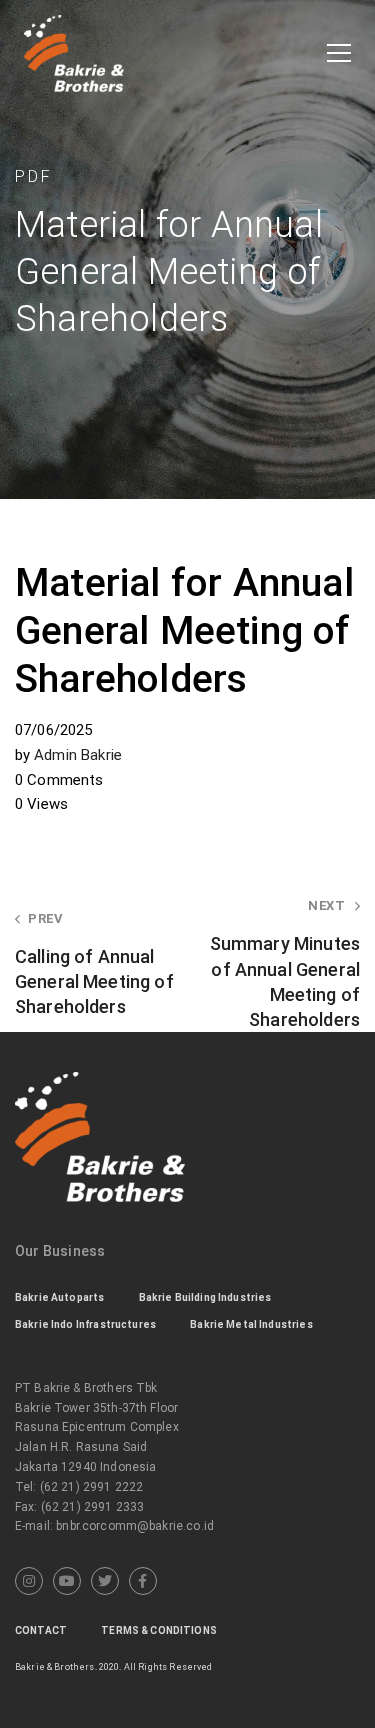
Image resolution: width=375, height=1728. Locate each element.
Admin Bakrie (78, 755)
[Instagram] (29, 1581)
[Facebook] (143, 1581)
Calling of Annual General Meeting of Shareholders (94, 964)
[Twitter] (105, 1581)
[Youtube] (67, 1581)
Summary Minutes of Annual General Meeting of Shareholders (285, 964)
